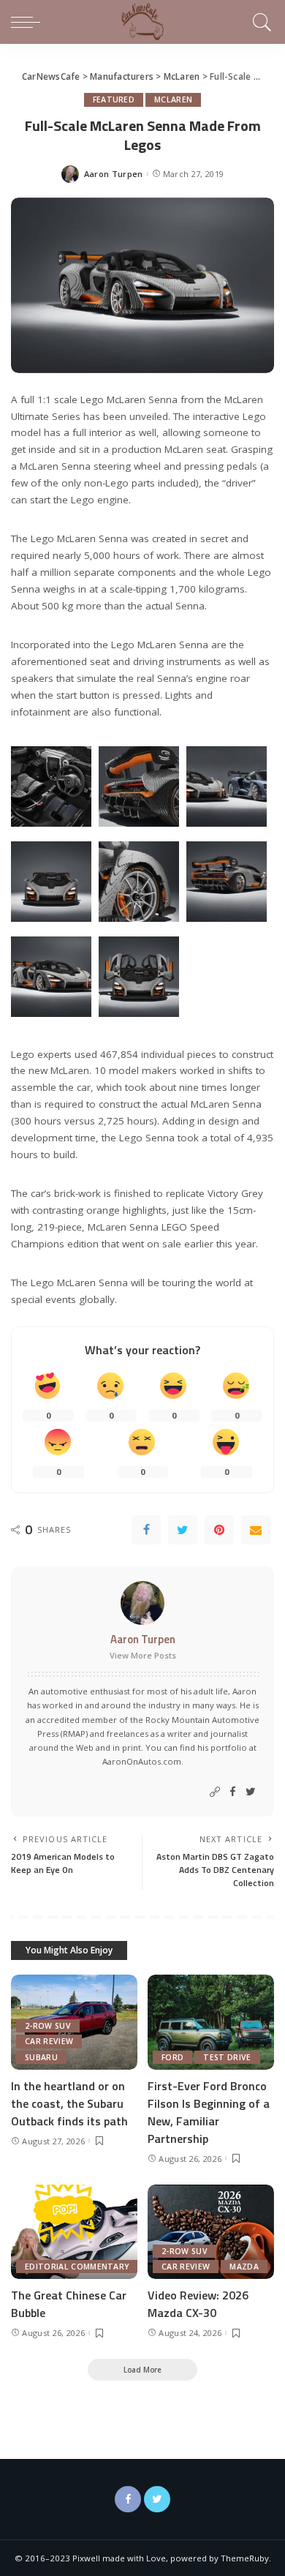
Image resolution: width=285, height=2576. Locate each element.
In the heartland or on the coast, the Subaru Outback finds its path (69, 2103)
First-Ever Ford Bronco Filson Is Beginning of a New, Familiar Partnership (209, 2112)
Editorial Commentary (77, 2267)
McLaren (173, 99)
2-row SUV (48, 2026)
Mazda (244, 2267)
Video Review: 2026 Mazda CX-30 (198, 2304)
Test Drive (227, 2057)
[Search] (260, 22)
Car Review (49, 2041)
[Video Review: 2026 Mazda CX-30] (211, 2232)
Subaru (41, 2057)
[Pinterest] (219, 1530)
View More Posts (143, 1655)
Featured (114, 99)
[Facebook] (146, 1530)
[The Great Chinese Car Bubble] (74, 2232)
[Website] (215, 1792)
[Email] (256, 1530)
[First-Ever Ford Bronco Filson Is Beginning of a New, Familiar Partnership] (211, 2022)
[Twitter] (183, 1530)
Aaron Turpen (114, 174)
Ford (172, 2057)
